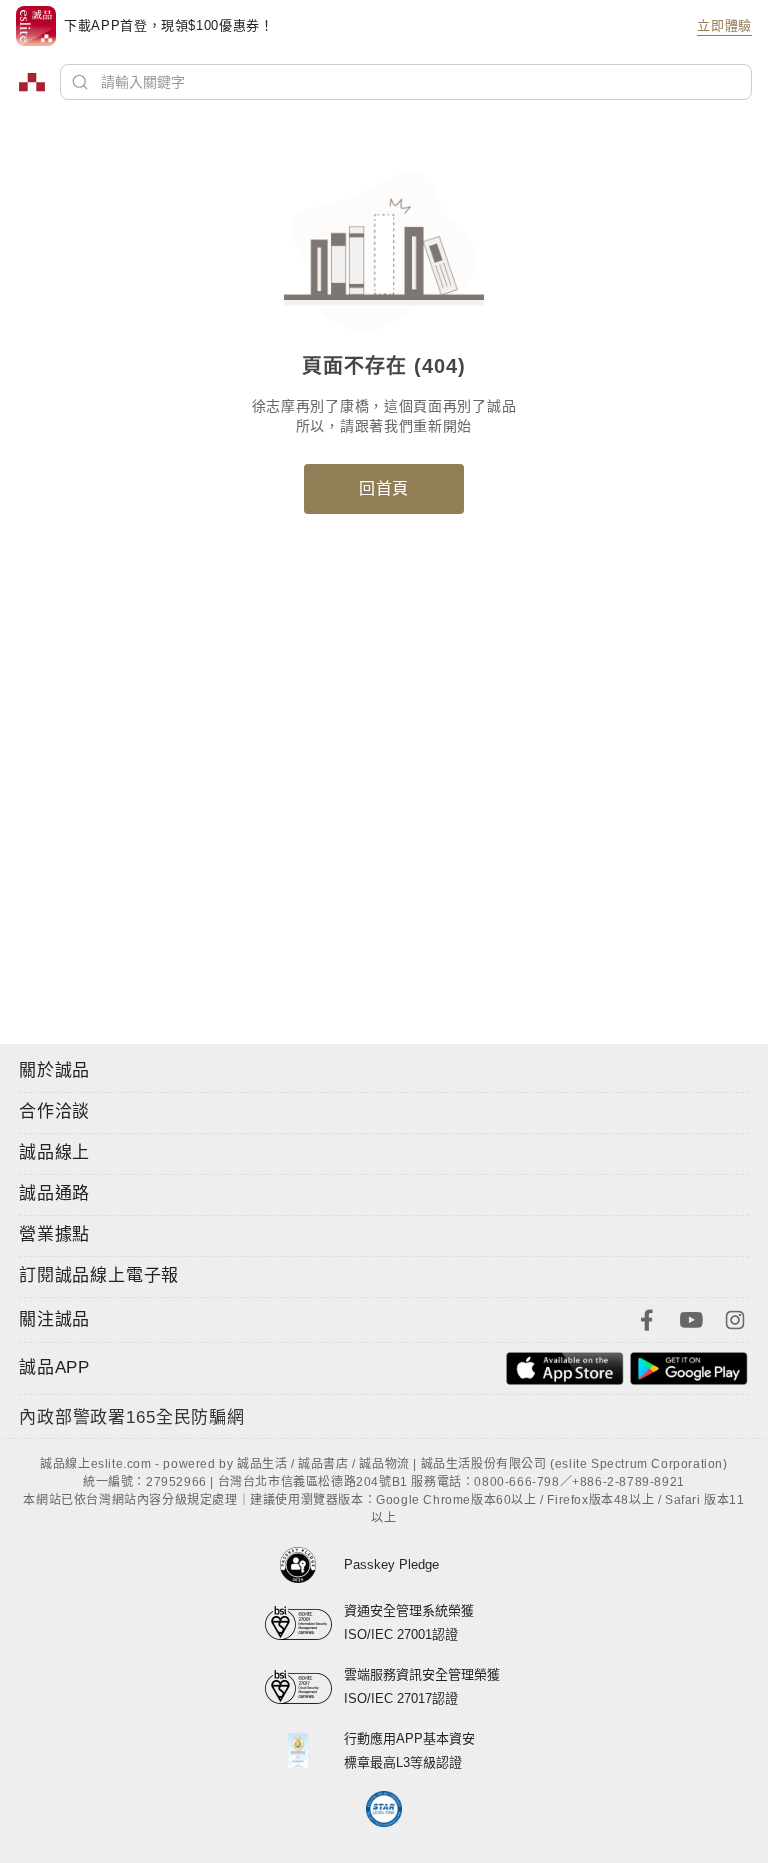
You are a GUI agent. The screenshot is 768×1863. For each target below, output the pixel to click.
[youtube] (691, 1317)
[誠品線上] (32, 82)
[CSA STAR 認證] (384, 1809)
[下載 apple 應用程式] (565, 1366)
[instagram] (735, 1317)
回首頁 (384, 488)
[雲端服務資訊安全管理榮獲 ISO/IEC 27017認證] (304, 1687)
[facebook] (647, 1317)
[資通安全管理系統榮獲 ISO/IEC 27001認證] (304, 1623)
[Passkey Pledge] (304, 1565)
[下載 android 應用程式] (689, 1366)
